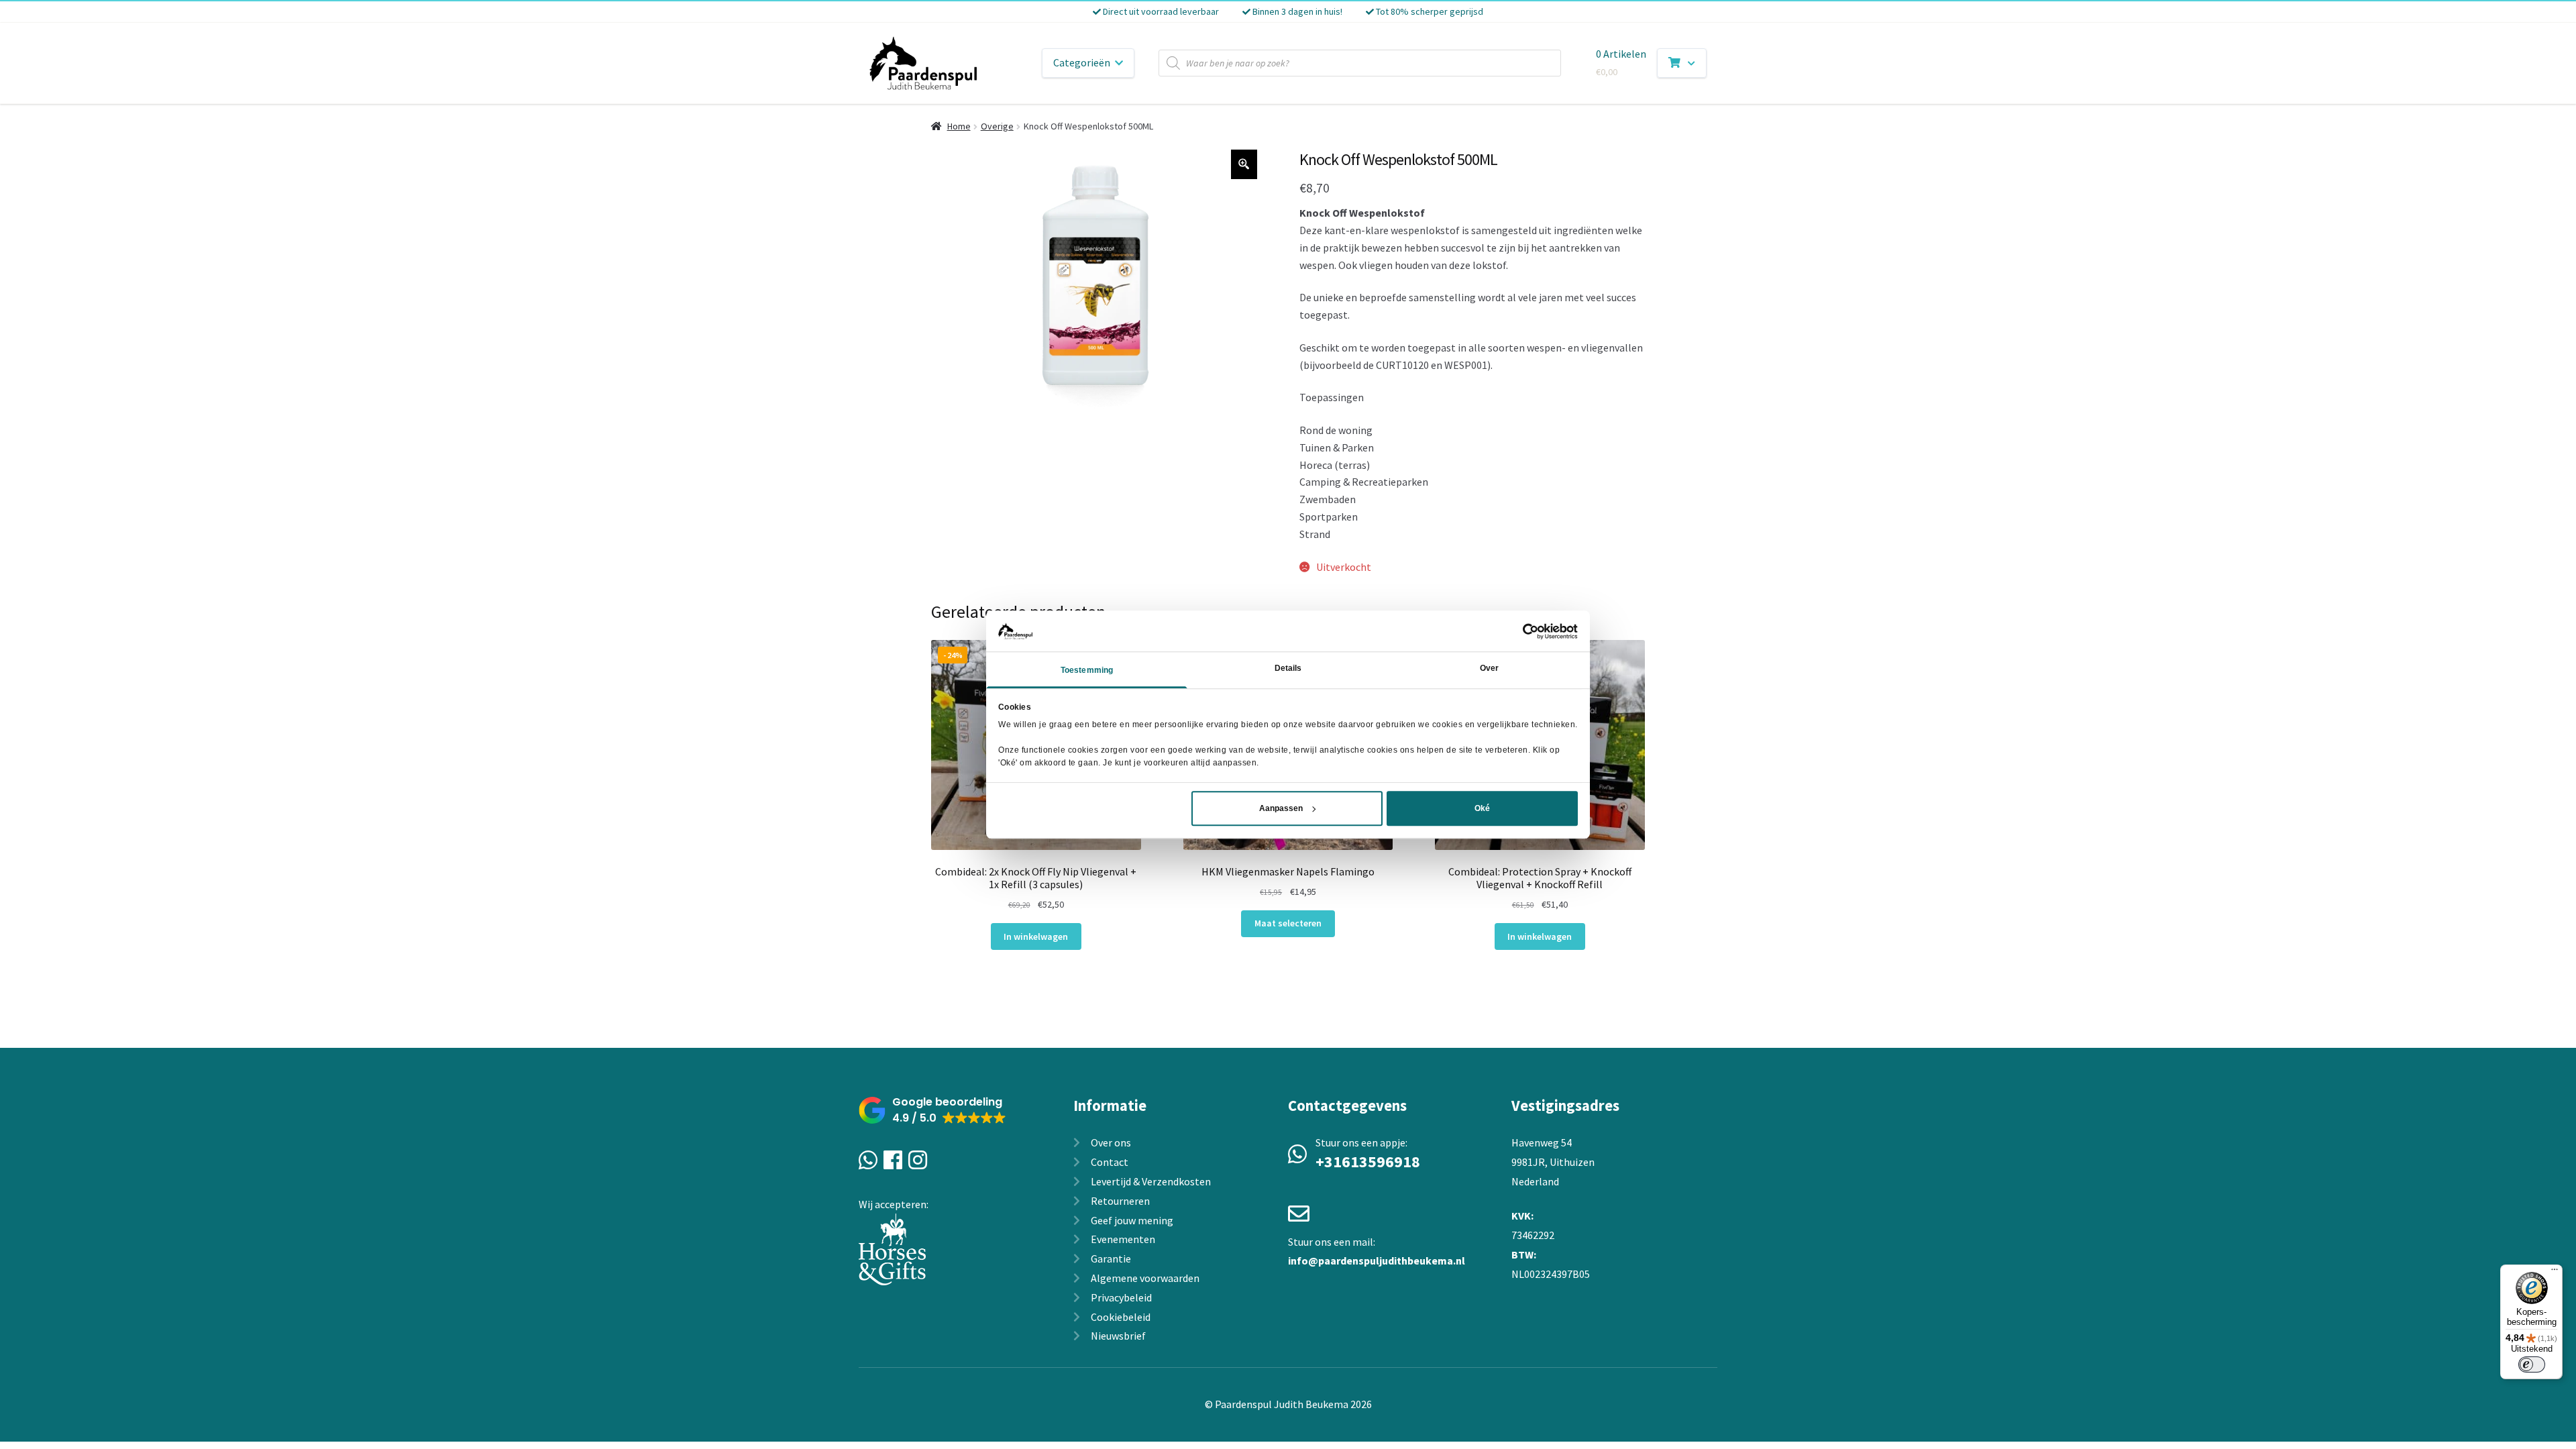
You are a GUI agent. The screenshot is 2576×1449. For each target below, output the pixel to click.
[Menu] (2555, 1273)
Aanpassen (1281, 808)
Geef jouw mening (1132, 1220)
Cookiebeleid (1121, 1317)
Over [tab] (1489, 669)
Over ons (1111, 1142)
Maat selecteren (1288, 923)
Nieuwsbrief (1118, 1336)
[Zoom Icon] (1244, 164)
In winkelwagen (1036, 936)
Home (959, 126)
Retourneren (1120, 1201)
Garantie (1111, 1258)
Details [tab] (1288, 669)
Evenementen (1123, 1239)
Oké (1482, 808)
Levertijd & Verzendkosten (1151, 1181)
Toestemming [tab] (1087, 671)
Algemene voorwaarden (1145, 1278)
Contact (1110, 1162)
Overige (997, 126)
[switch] (2532, 1364)
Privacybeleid (1121, 1297)
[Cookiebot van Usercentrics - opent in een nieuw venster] (1519, 631)
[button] (932, 1111)
